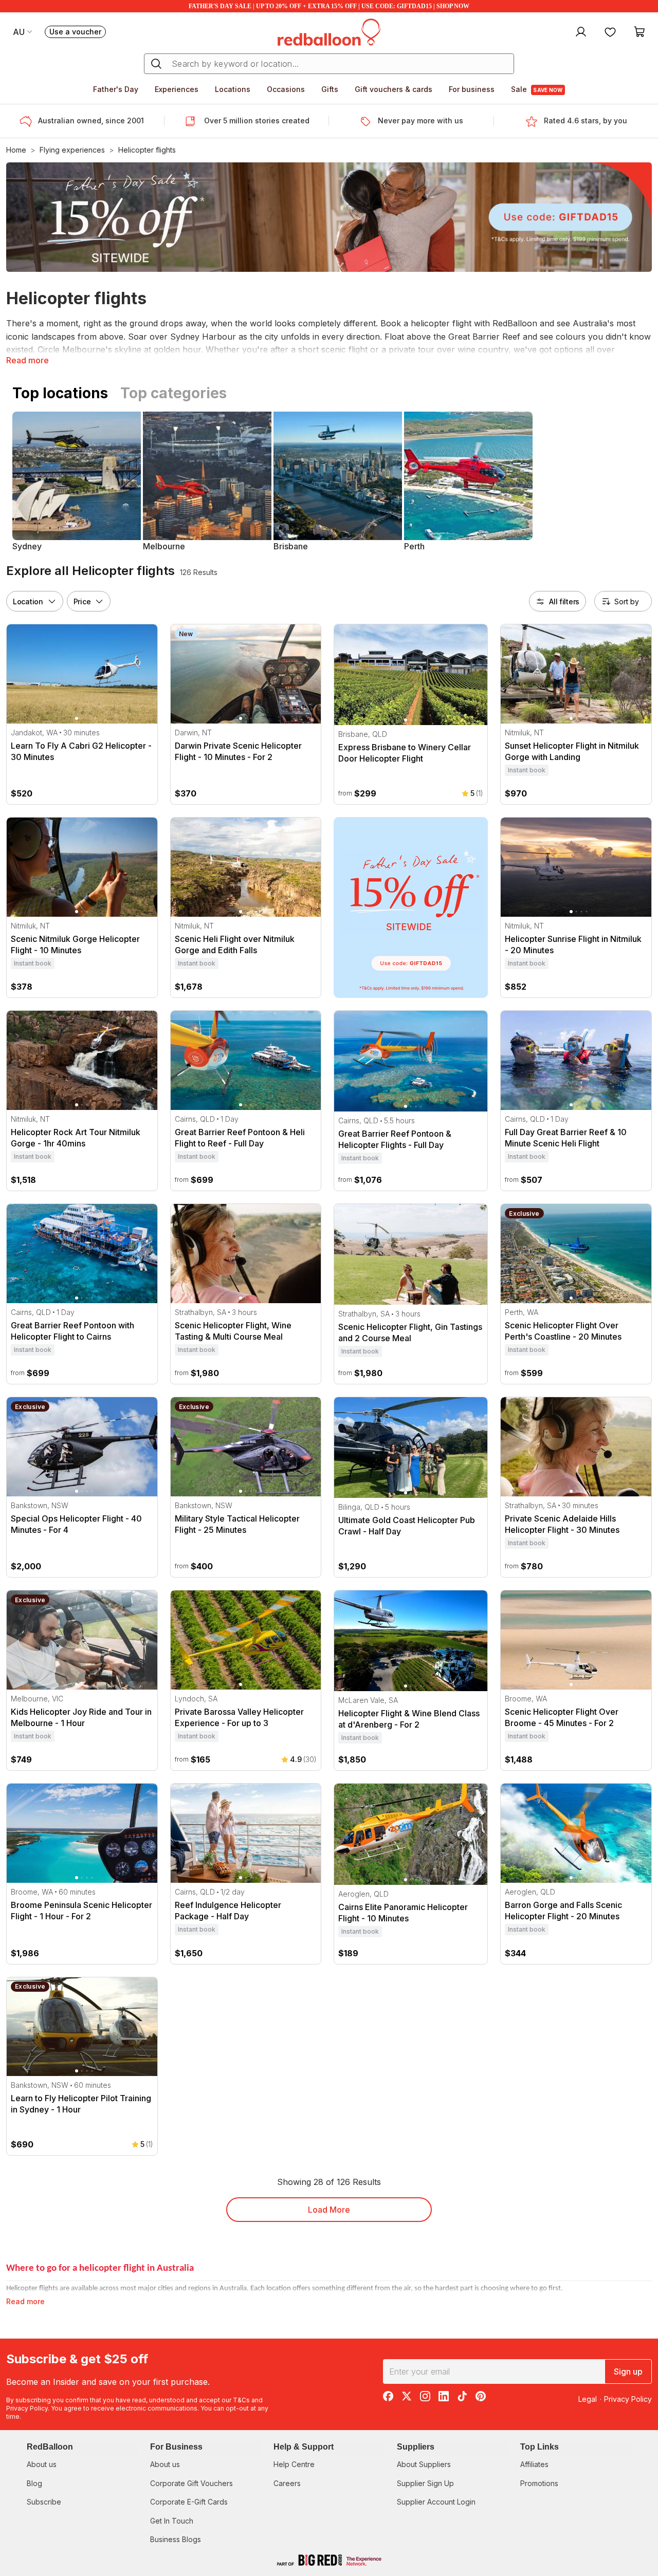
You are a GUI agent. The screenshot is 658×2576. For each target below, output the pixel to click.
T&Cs (241, 2400)
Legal (588, 2399)
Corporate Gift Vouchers (191, 2483)
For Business (176, 2447)
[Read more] (29, 121)
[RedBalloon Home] (329, 31)
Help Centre (294, 2464)
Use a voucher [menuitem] (78, 33)
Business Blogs (176, 2539)
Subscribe (44, 2502)
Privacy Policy (27, 2408)
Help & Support (304, 2447)
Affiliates (534, 2464)
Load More (329, 2210)
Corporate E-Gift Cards (189, 2502)
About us (42, 2464)
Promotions (539, 2483)
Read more (28, 360)
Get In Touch (172, 2521)
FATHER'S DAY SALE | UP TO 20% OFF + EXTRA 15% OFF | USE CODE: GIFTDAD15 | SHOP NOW (329, 6)
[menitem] (610, 31)
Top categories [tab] (173, 393)
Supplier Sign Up (425, 2483)
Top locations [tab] (60, 393)
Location (28, 601)
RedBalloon (50, 2447)
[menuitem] (580, 31)
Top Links (540, 2447)
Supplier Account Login (436, 2502)
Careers (287, 2483)
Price (82, 601)
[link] (411, 907)
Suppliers (416, 2447)
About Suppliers (424, 2464)
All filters (564, 601)
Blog (34, 2483)
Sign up (628, 2371)
